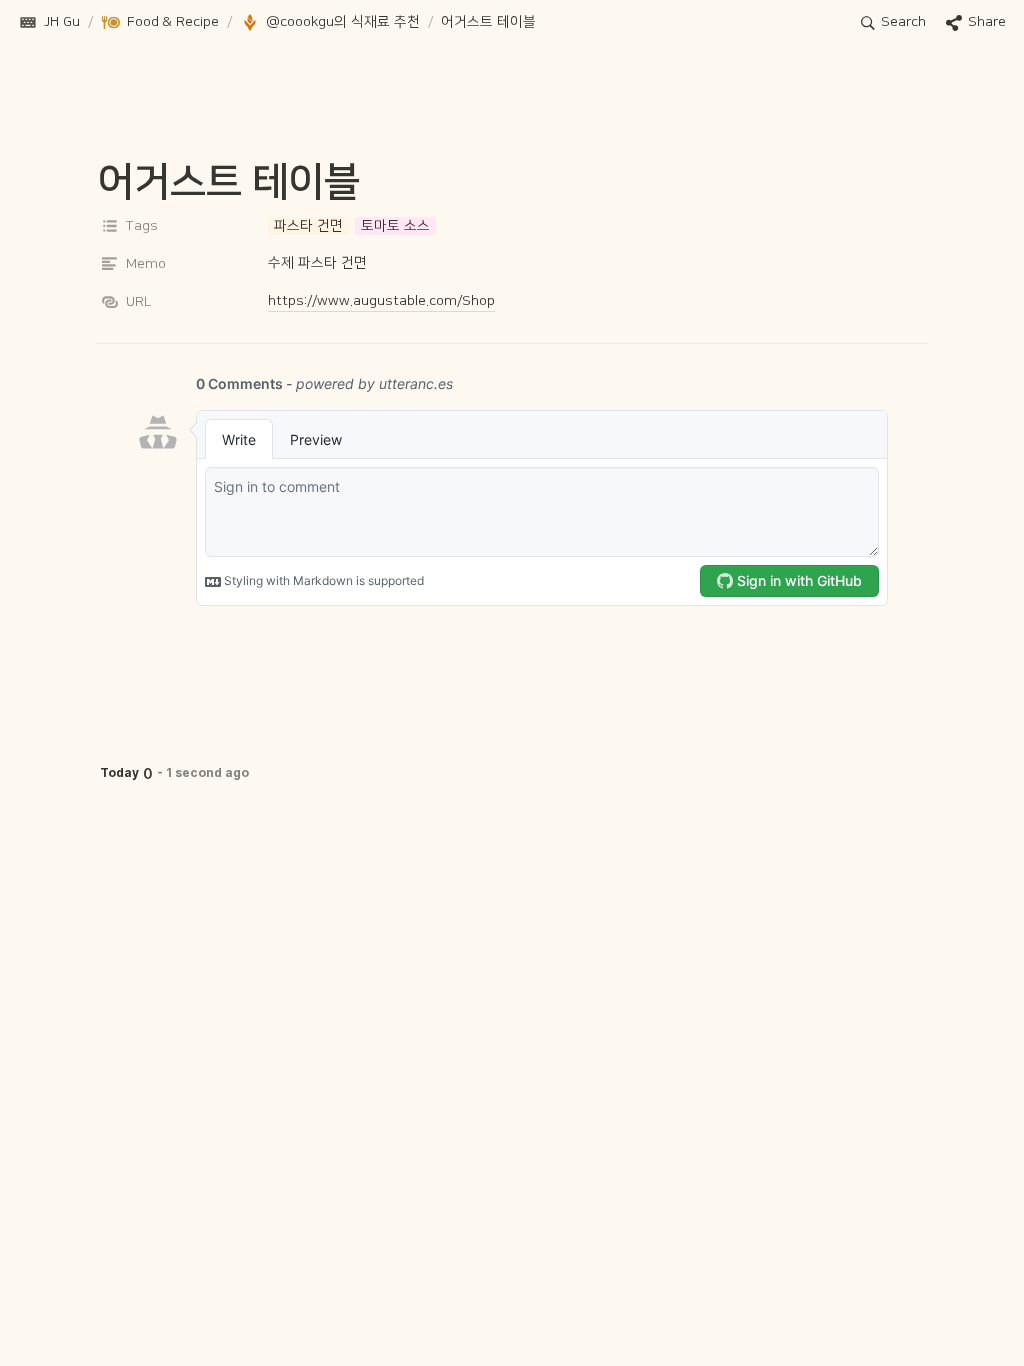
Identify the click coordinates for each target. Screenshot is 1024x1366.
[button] (49, 23)
